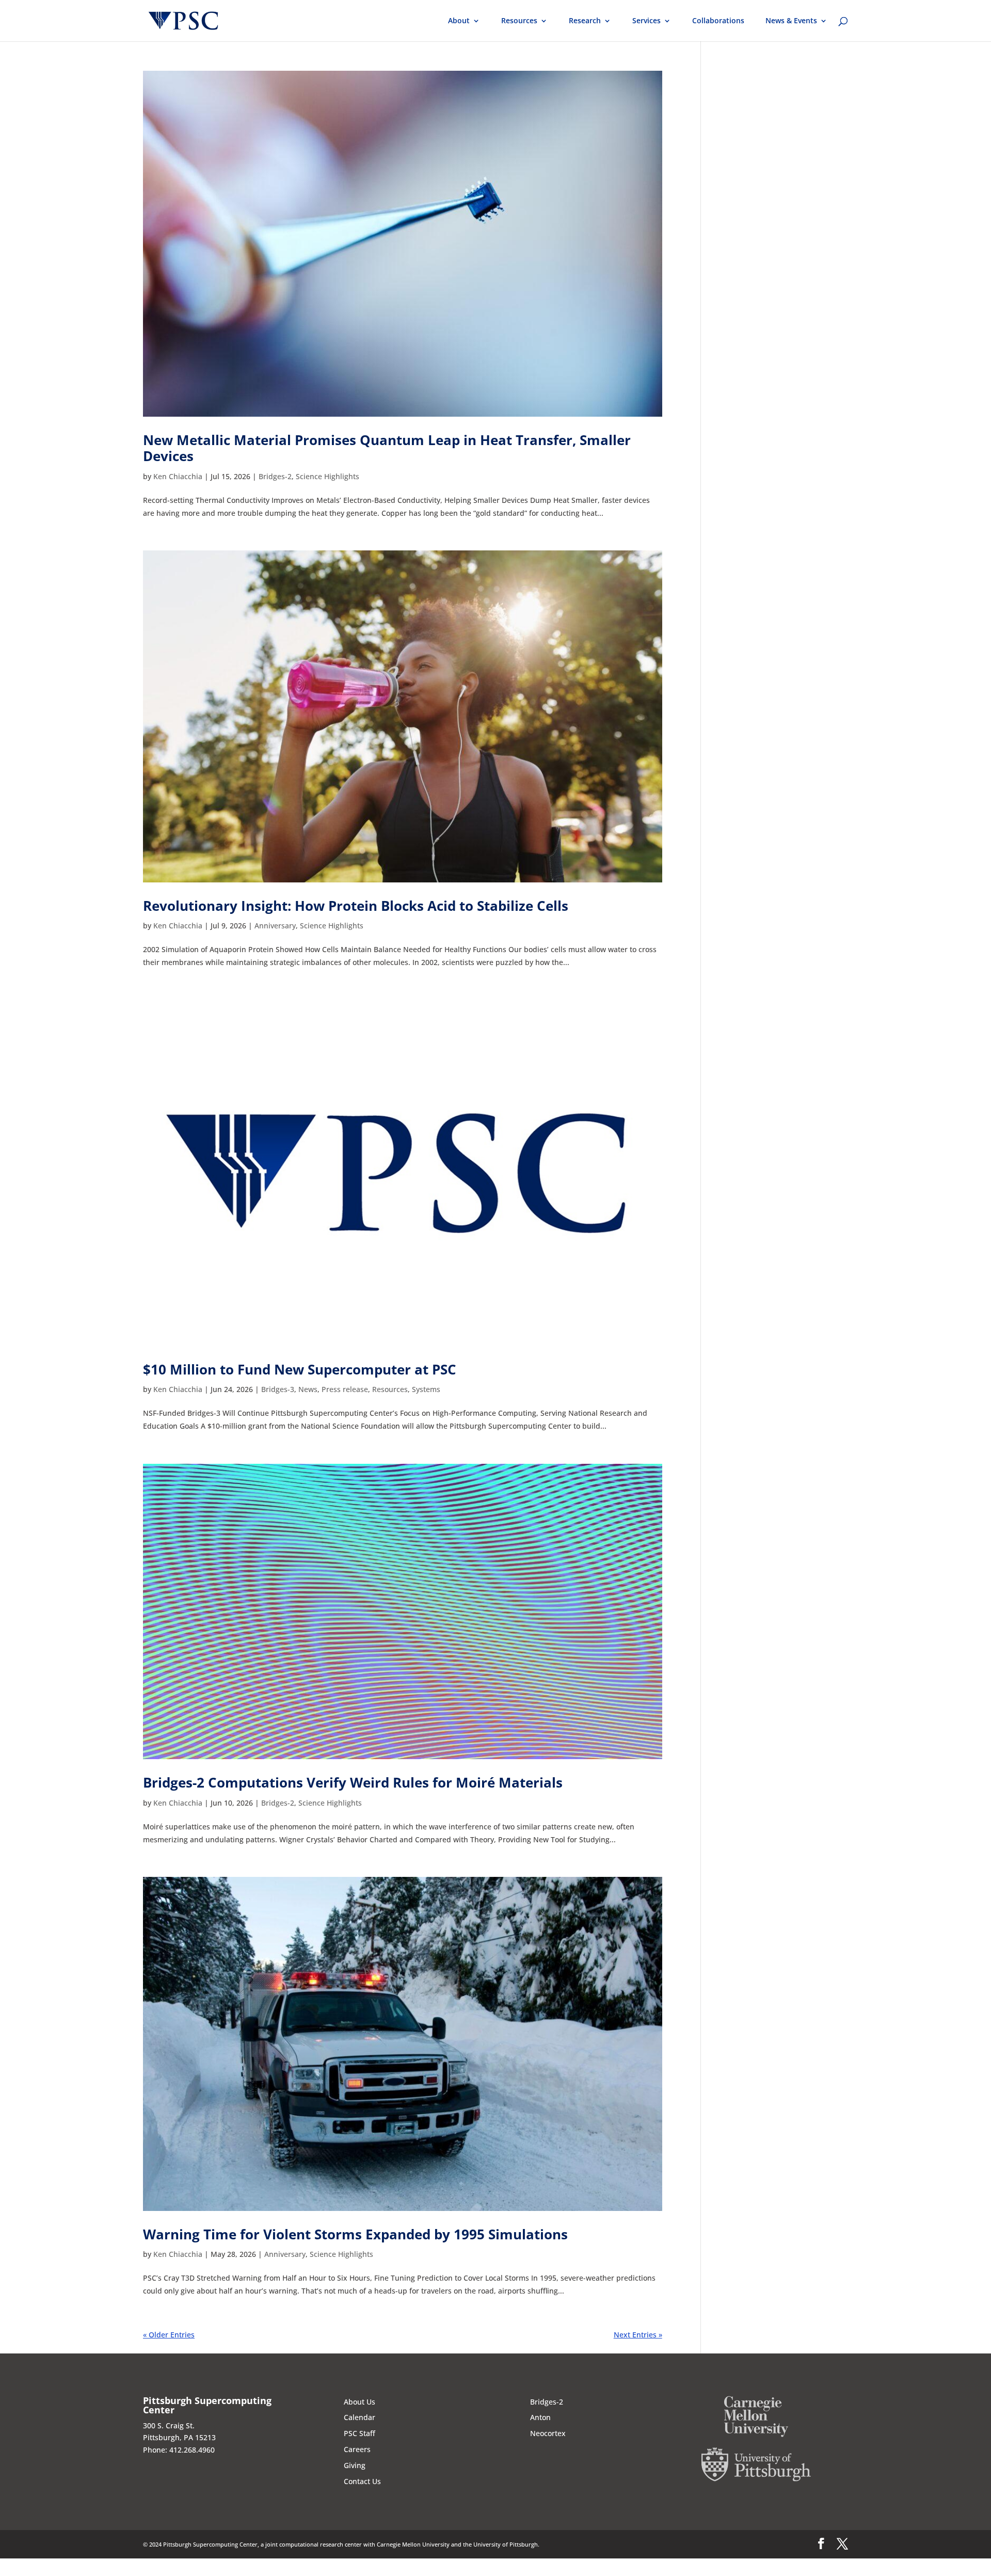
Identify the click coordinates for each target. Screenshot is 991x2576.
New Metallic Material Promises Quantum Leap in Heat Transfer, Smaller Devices (387, 448)
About (459, 21)
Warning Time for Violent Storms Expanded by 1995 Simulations (355, 2234)
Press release (345, 1389)
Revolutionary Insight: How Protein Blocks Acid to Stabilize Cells (356, 906)
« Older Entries (169, 2335)
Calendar (359, 2417)
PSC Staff (359, 2433)
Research (585, 21)
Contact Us (362, 2481)
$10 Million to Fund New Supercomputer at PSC (300, 1369)
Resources (519, 21)
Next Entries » (638, 2335)
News (308, 1389)
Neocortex (548, 2433)
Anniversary (275, 926)
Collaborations (718, 21)
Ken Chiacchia (178, 476)
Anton (540, 2417)
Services (646, 21)
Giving (355, 2465)
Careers (357, 2449)
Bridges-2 (275, 476)
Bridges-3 (278, 1389)
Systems (426, 1389)
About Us (359, 2402)
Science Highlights (327, 476)
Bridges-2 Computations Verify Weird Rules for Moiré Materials (353, 1782)
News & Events (791, 21)
